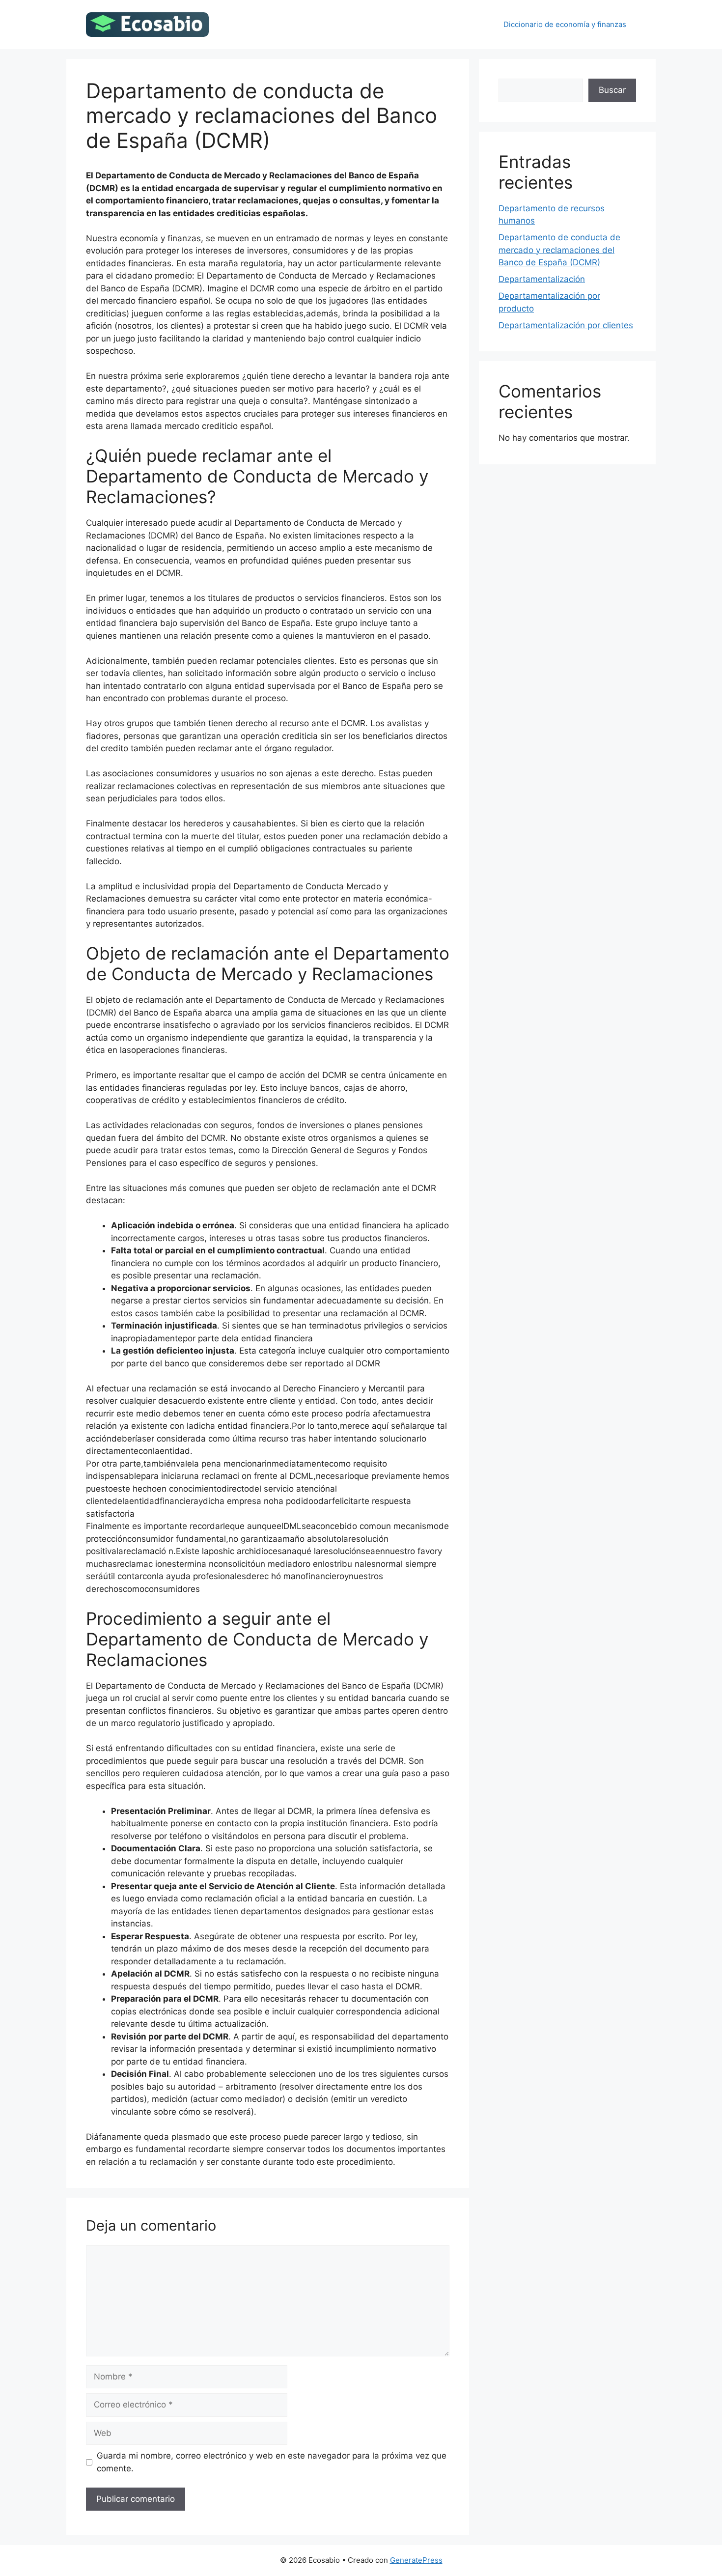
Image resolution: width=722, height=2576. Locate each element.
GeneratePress (416, 2560)
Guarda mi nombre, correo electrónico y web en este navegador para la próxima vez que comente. (272, 2462)
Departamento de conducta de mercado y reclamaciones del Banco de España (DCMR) (559, 250)
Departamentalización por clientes (566, 325)
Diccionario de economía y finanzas (565, 24)
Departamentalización (542, 279)
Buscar (612, 90)
